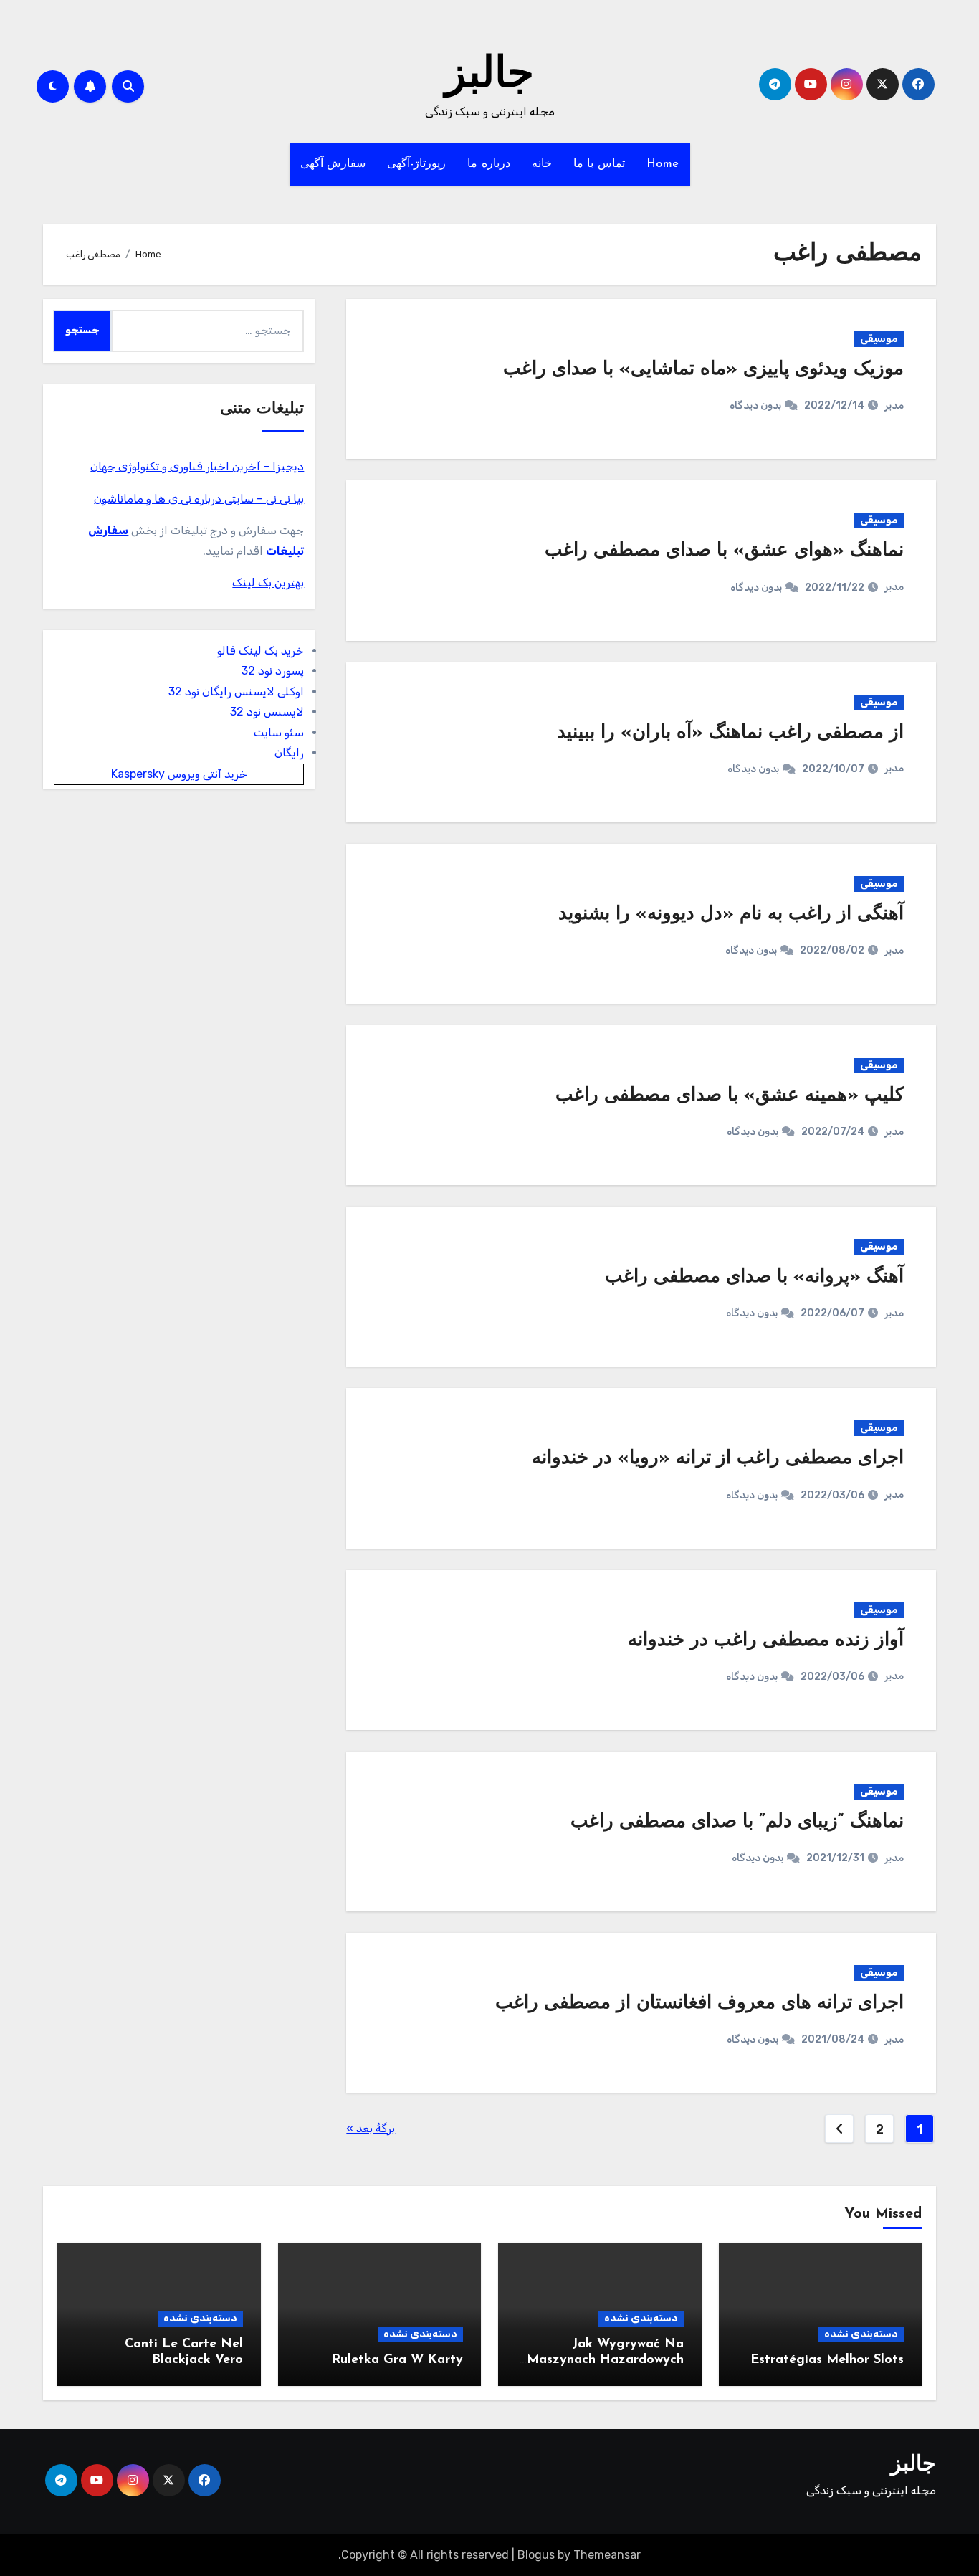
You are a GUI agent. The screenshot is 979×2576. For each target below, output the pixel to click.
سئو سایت (279, 732)
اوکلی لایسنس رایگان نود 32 (236, 691)
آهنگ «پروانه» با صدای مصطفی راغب (754, 1277)
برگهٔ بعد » (371, 2128)
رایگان (289, 752)
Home (663, 164)
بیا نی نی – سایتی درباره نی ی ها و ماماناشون (199, 499)
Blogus (536, 2555)
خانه (542, 164)
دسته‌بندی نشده (861, 2334)
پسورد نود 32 (273, 671)
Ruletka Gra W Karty (397, 2360)
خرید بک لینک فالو (261, 651)
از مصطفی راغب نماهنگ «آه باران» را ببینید (730, 733)
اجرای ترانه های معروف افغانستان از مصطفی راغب (699, 2004)
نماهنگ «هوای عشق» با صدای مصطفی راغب (724, 551)
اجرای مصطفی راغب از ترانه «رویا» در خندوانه (718, 1459)
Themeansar (607, 2555)
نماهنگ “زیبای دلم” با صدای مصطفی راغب (737, 1822)
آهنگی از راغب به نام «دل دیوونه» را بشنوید (731, 914)
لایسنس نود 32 (267, 712)
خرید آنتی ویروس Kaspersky (179, 774)
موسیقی (879, 339)
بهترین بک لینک (268, 583)
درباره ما (489, 164)
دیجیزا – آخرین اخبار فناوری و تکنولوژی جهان (197, 466)
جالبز (489, 76)
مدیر (894, 405)
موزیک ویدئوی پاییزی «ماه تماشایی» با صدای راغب (703, 370)
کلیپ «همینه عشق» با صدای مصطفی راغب (730, 1096)
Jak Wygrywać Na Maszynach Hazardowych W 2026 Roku (605, 2360)
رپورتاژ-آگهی (416, 164)
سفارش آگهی (333, 164)
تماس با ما (599, 164)
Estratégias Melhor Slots (827, 2360)
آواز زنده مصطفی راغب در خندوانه (766, 1641)
